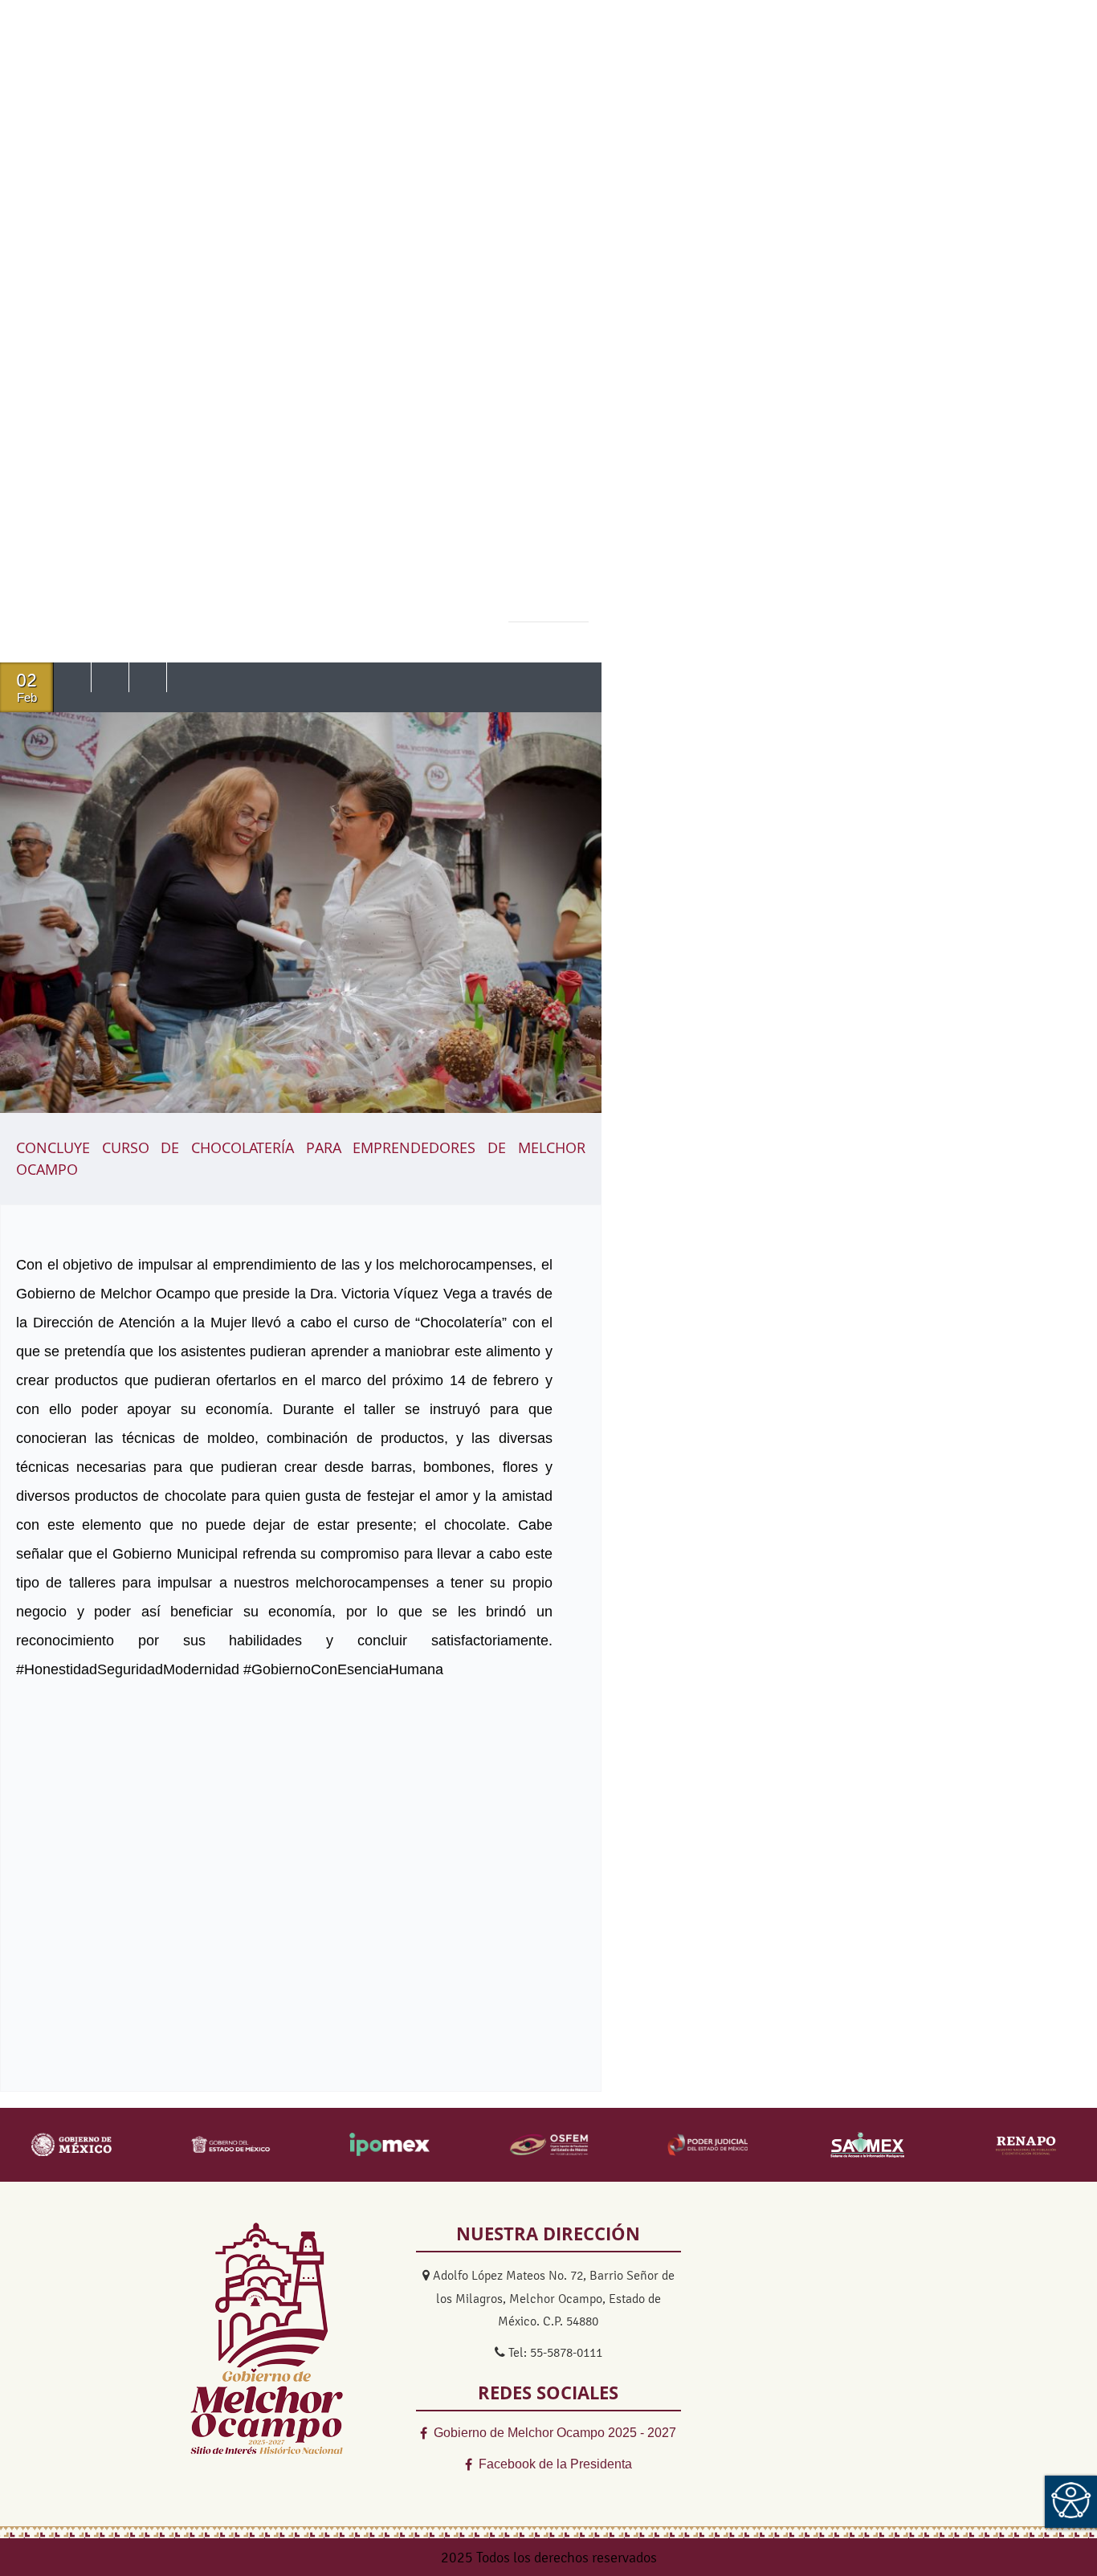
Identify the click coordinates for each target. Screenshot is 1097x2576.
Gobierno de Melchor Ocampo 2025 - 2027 (555, 2433)
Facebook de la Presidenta (555, 2464)
